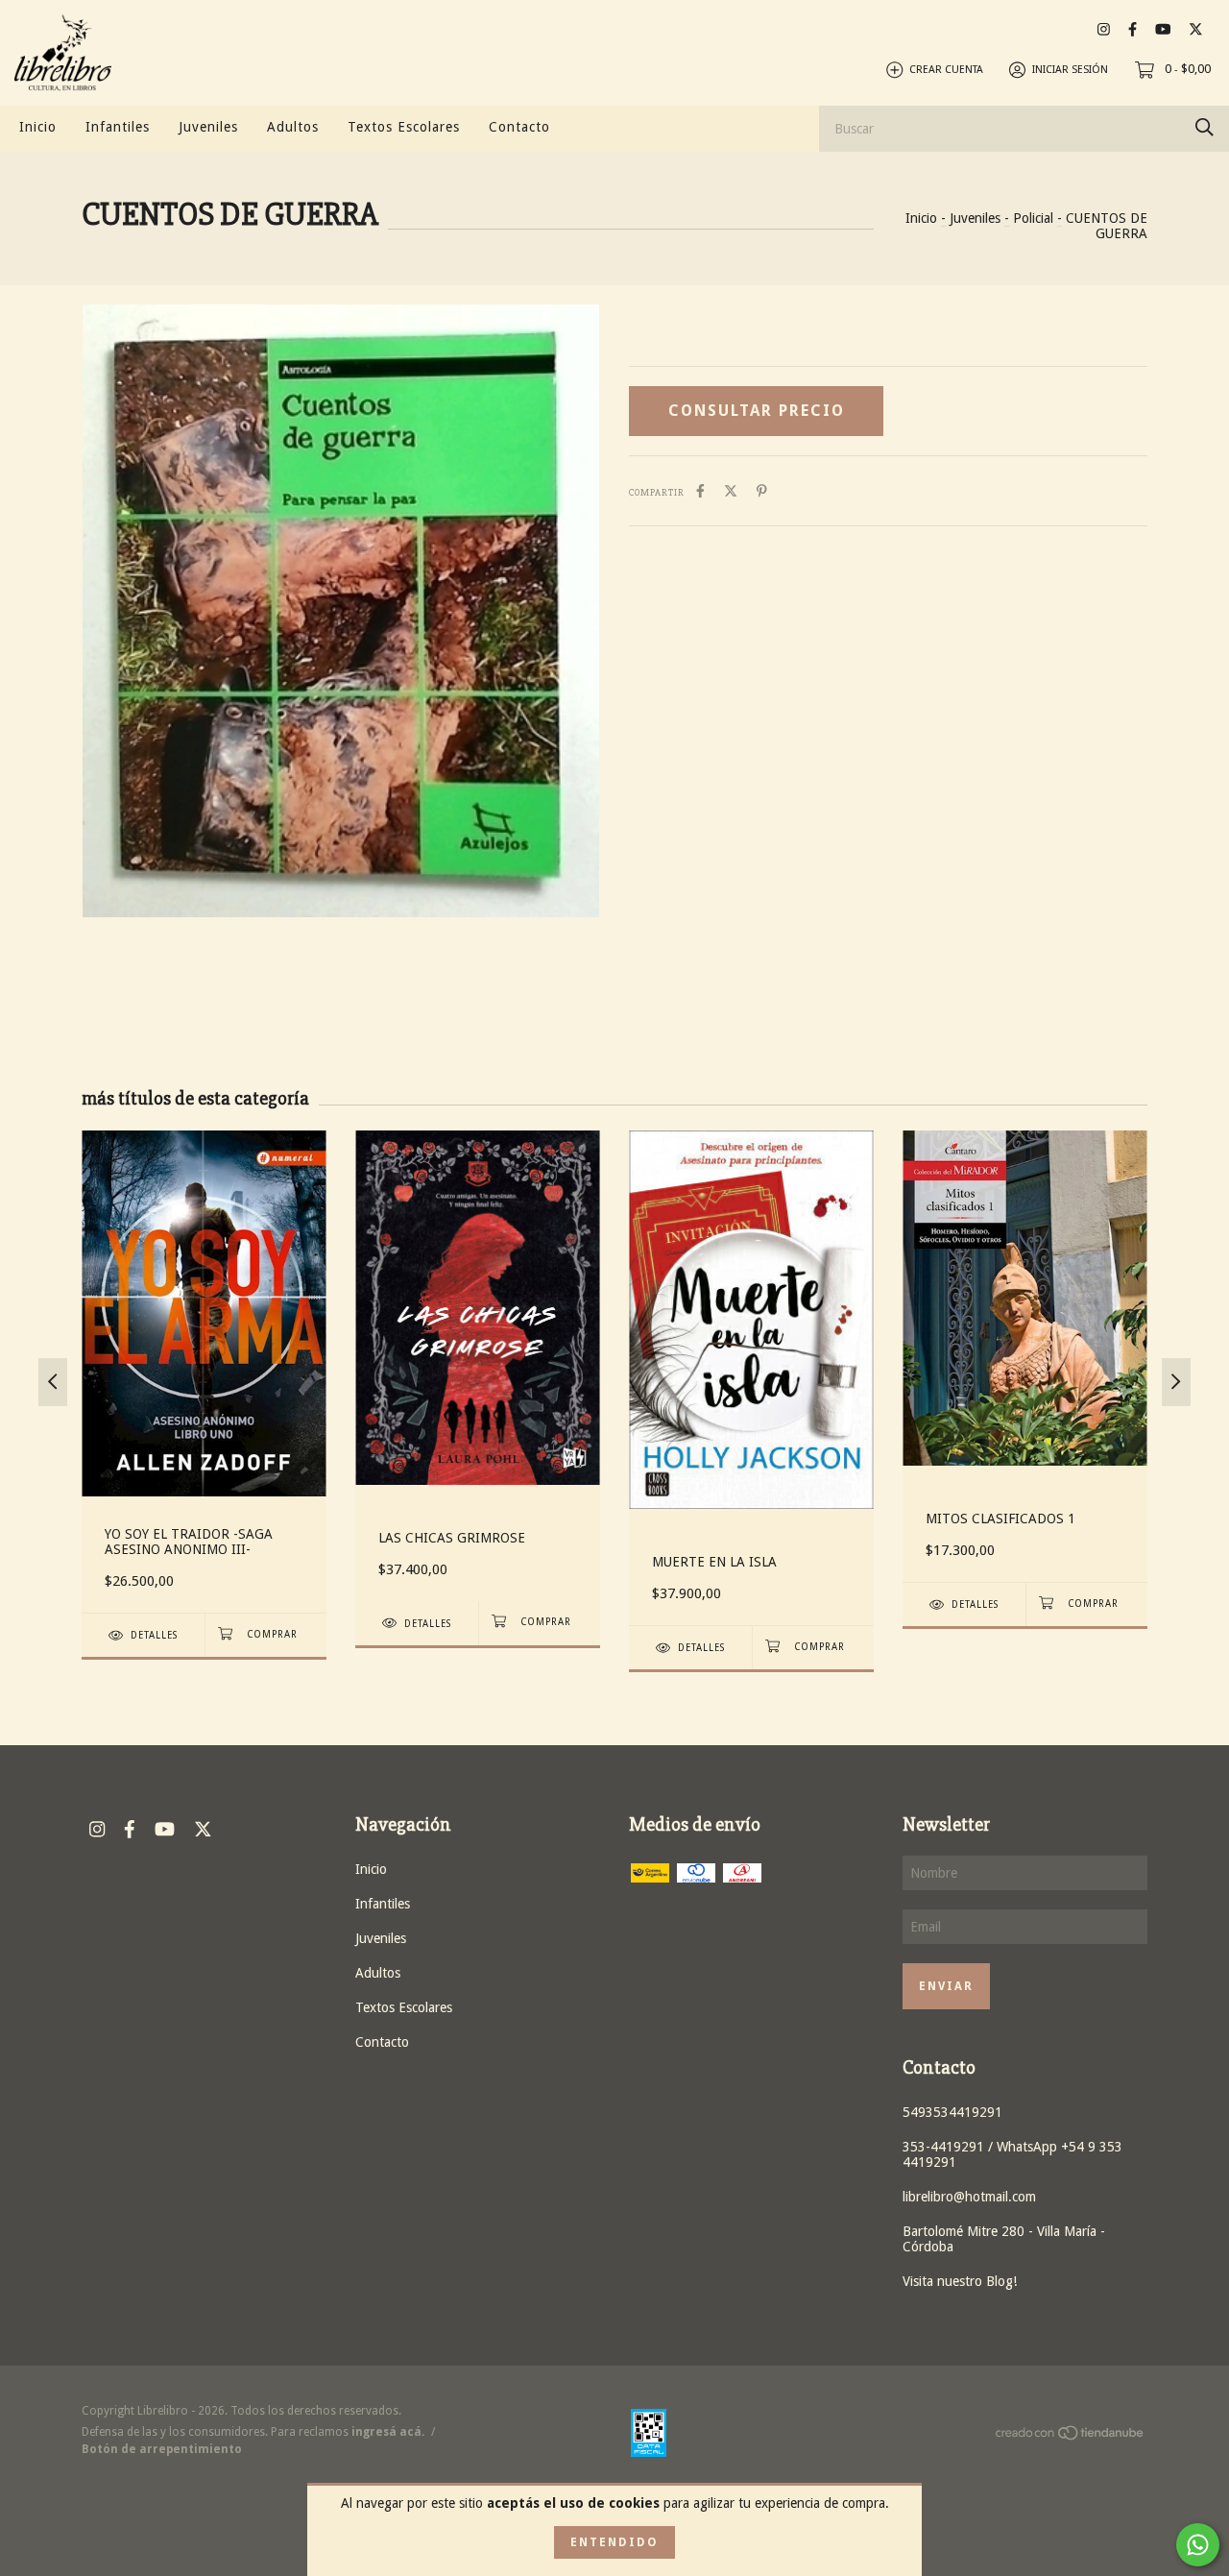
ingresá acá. (388, 2432)
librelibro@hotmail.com (969, 2197)
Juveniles (208, 127)
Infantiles (118, 127)
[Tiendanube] (1071, 2437)
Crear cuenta (946, 70)
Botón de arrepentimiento (162, 2449)
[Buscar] (1205, 127)
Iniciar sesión (1070, 70)
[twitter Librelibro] (1196, 29)
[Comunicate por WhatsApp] (1198, 2545)
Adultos (293, 127)
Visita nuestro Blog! (960, 2281)
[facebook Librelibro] (1133, 29)
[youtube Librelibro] (1163, 29)
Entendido (614, 2542)
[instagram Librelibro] (1104, 29)
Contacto (519, 127)
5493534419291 (952, 2112)
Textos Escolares (404, 127)
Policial (1033, 218)
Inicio (38, 127)
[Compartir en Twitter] (731, 491)
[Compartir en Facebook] (700, 491)
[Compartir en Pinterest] (762, 491)
